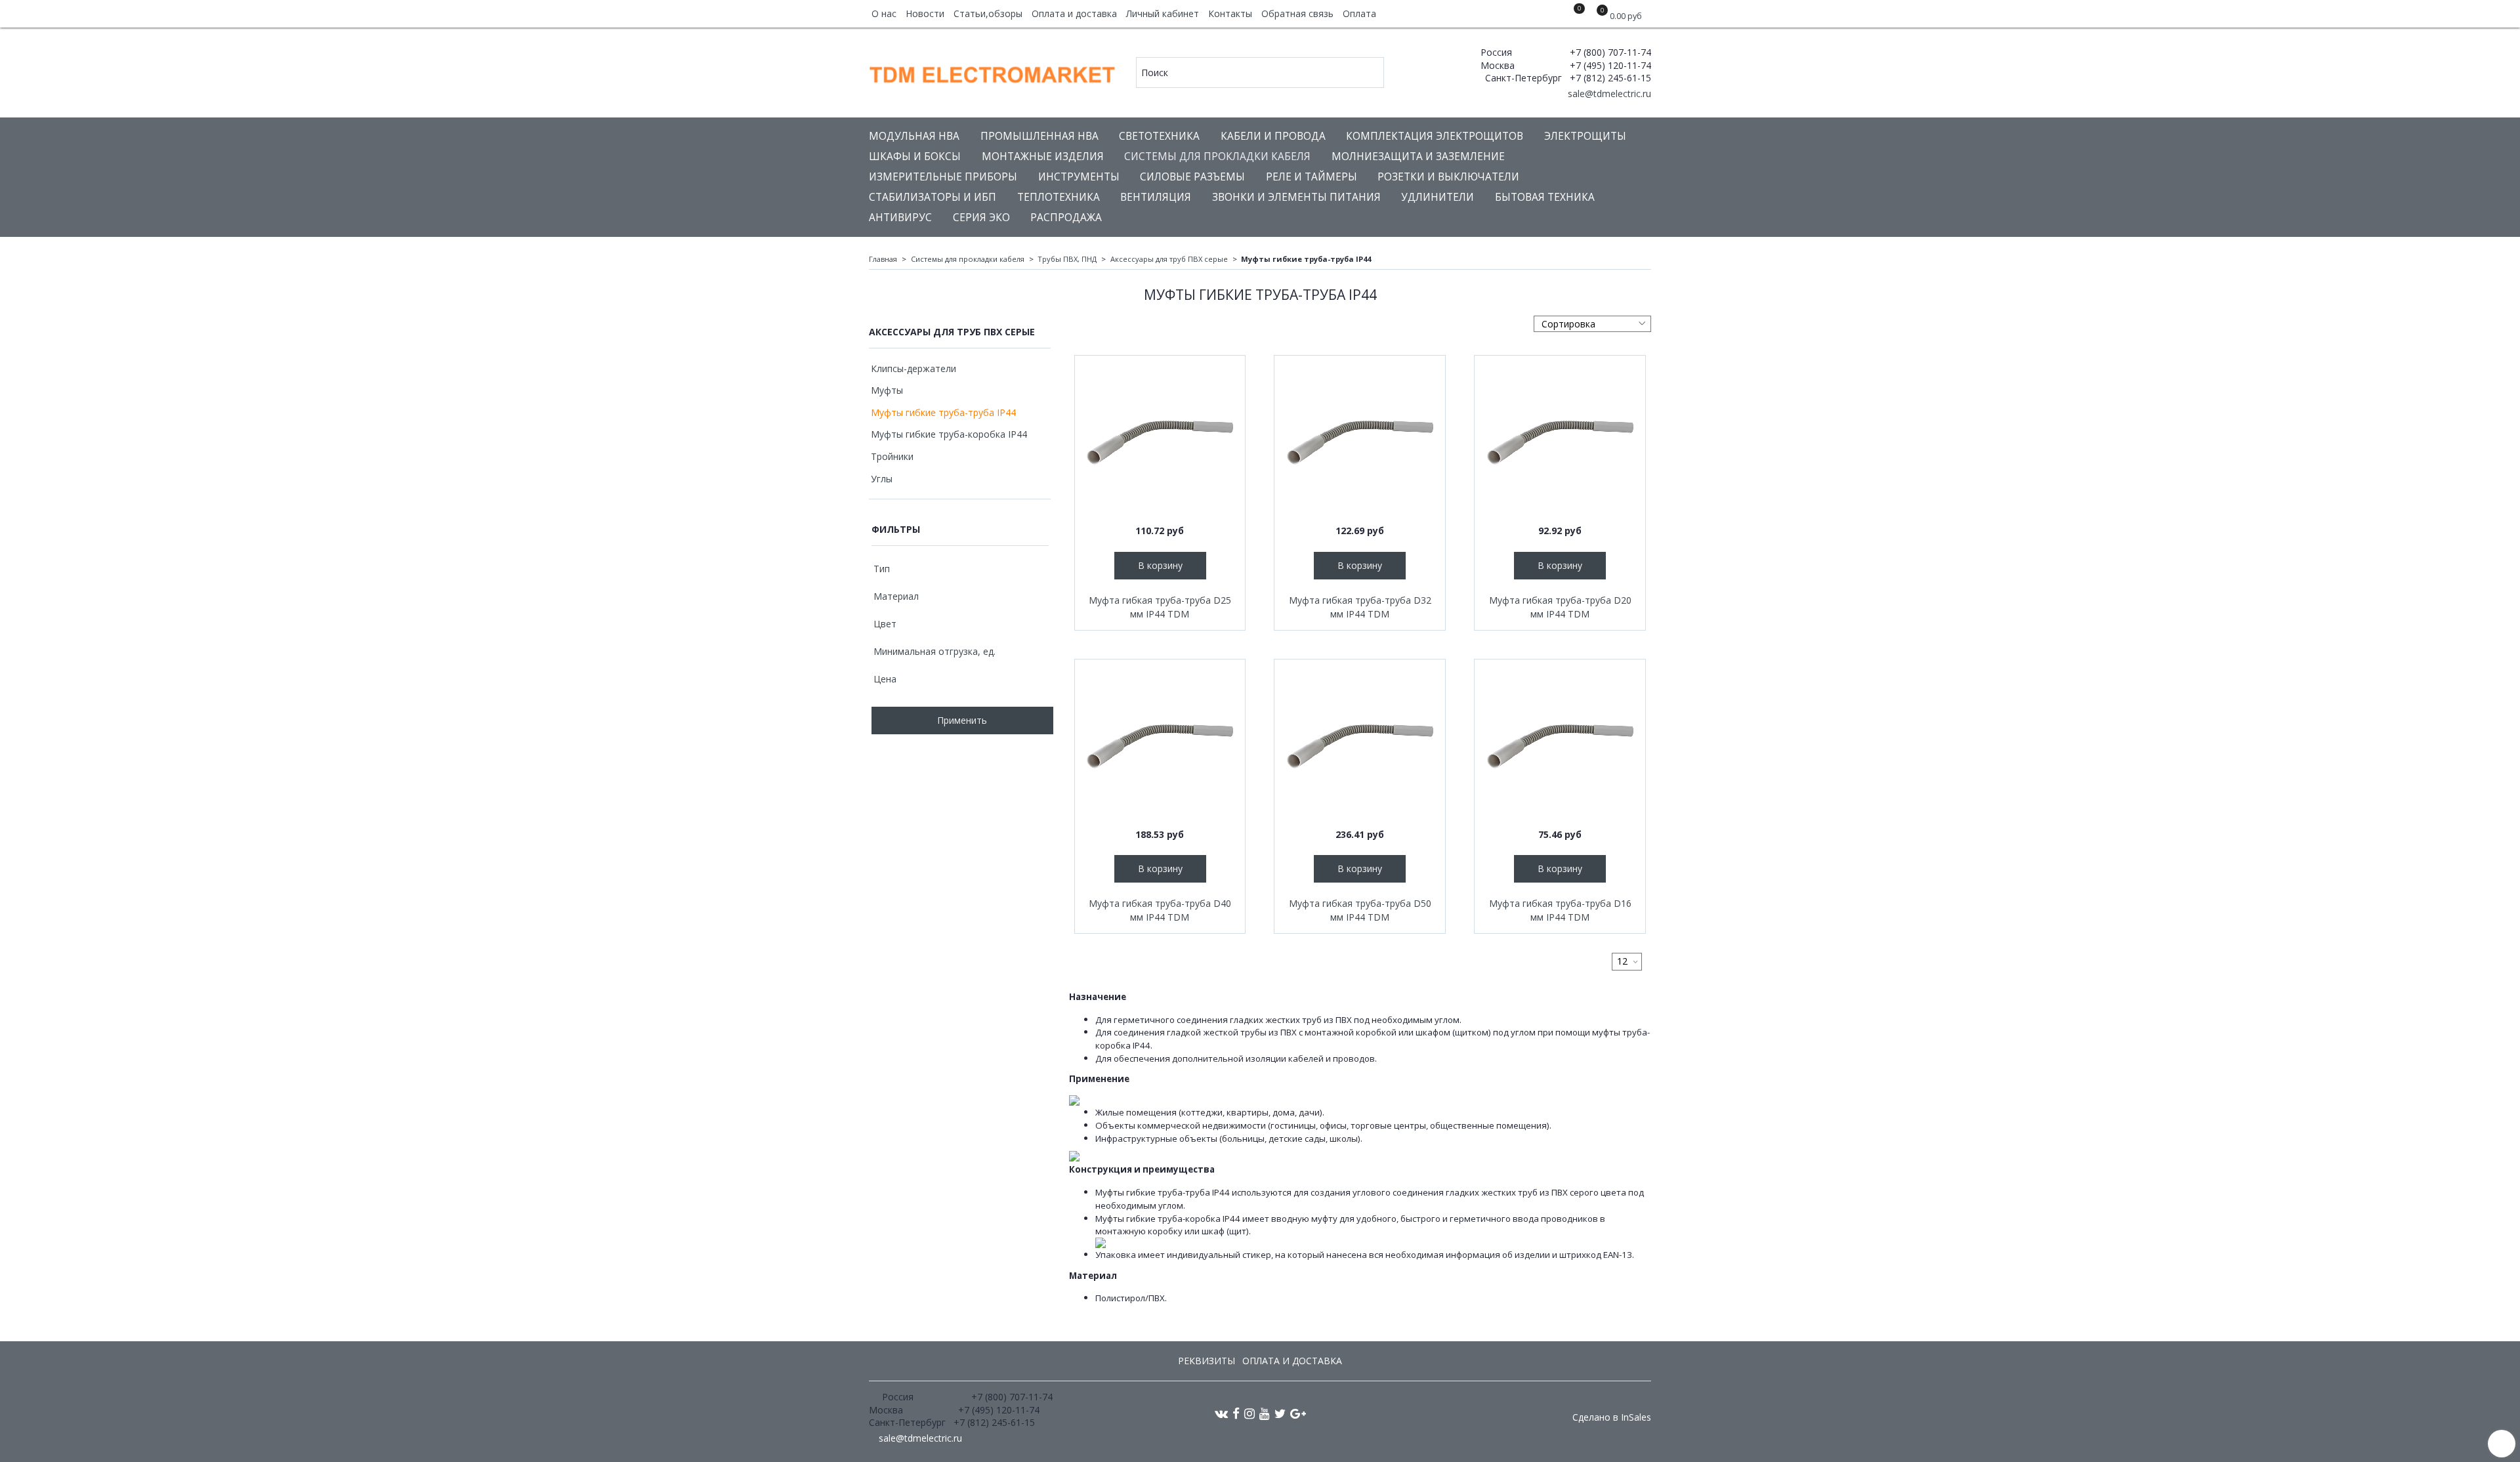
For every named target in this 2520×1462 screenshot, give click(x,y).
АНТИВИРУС (900, 218)
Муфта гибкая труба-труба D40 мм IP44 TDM (1160, 910)
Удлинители (1438, 197)
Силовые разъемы (1192, 177)
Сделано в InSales (1612, 1417)
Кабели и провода (1273, 136)
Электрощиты (1585, 136)
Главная (883, 259)
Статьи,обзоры (988, 13)
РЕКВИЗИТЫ (1207, 1361)
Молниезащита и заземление (1418, 157)
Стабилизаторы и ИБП (933, 197)
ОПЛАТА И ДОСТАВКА (1292, 1361)
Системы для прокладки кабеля (1217, 157)
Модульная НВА (914, 136)
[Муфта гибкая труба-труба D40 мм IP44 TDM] (1160, 745)
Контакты (1230, 13)
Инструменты (1079, 177)
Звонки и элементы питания (1296, 197)
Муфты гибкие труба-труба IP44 (943, 412)
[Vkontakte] (1221, 1413)
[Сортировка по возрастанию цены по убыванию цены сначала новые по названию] (1592, 324)
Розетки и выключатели (1448, 177)
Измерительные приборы (943, 177)
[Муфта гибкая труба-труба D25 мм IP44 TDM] (1160, 441)
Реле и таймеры (1312, 177)
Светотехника (1159, 136)
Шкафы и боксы (915, 157)
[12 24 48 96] (1627, 962)
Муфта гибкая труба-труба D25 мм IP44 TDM (1160, 607)
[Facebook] (1236, 1413)
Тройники (892, 456)
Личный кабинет (1163, 13)
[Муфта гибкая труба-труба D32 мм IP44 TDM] (1360, 441)
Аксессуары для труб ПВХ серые (1169, 259)
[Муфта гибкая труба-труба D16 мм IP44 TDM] (1560, 745)
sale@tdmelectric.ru (1608, 94)
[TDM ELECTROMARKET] (993, 72)
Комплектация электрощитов (1435, 136)
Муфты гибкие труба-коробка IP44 (949, 434)
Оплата (1359, 13)
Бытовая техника (1545, 197)
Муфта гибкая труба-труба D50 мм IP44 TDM (1360, 910)
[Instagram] (1249, 1413)
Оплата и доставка (1074, 13)
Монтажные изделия (1043, 157)
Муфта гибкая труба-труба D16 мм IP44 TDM (1560, 910)
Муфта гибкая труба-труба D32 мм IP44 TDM (1360, 607)
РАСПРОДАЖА (1066, 218)
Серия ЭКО (981, 218)
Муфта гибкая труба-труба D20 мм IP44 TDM (1560, 607)
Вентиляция (1156, 197)
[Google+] (1298, 1413)
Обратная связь (1297, 13)
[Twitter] (1280, 1413)
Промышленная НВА (1039, 136)
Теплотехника (1059, 197)
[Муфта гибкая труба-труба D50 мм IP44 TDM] (1360, 745)
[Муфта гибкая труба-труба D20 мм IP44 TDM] (1560, 441)
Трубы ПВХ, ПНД (1067, 259)
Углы (882, 479)
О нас (884, 13)
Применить (962, 720)
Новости (925, 13)
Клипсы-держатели (913, 368)
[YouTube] (1265, 1413)
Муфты (887, 390)
